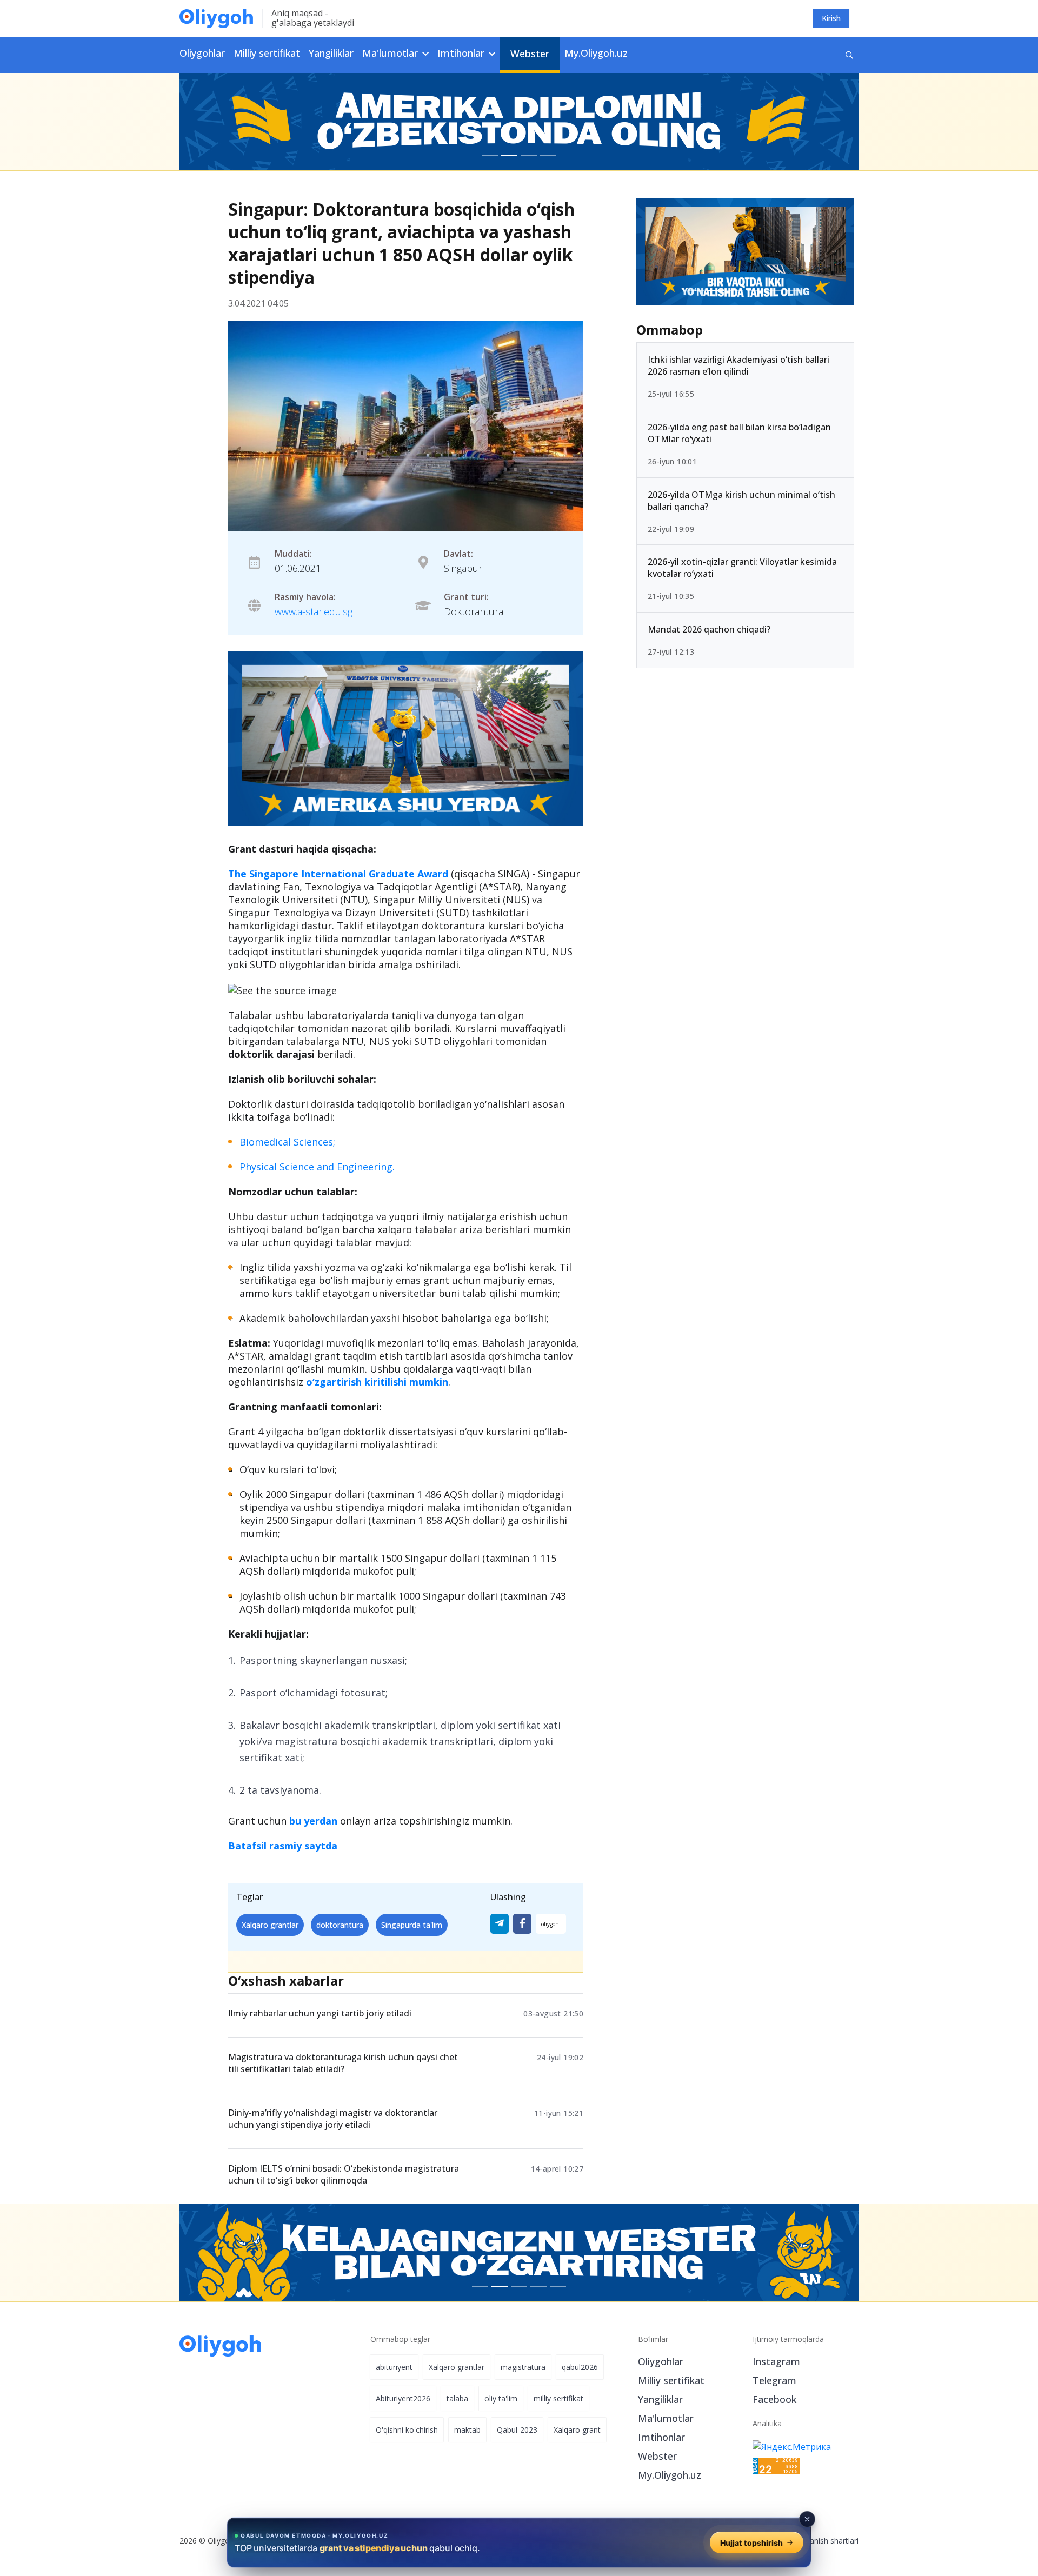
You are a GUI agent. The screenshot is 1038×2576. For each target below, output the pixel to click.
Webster (530, 54)
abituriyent (394, 2367)
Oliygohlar (202, 53)
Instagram (776, 2361)
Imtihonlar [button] (462, 53)
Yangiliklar (331, 53)
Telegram (774, 2380)
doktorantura (340, 1925)
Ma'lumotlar (666, 2418)
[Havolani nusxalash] (551, 1924)
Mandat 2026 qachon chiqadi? (709, 629)
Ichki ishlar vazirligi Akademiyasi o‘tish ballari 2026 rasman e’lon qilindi (738, 365)
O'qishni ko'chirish (407, 2430)
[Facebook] (522, 1924)
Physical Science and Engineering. (317, 1167)
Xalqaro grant (577, 2430)
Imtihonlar (661, 2437)
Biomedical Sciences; (287, 1142)
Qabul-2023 (517, 2430)
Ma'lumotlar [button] (391, 53)
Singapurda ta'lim (412, 1925)
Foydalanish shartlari (823, 2541)
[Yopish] (807, 2519)
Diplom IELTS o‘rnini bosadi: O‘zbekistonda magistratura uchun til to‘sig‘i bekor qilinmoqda (344, 2174)
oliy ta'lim (501, 2398)
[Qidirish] (849, 55)
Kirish (831, 18)
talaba (457, 2398)
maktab (467, 2430)
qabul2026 (580, 2367)
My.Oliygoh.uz (596, 53)
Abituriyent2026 (403, 2398)
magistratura (523, 2367)
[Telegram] (500, 1924)
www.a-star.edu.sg (314, 611)
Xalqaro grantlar (270, 1925)
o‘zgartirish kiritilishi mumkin (377, 1382)
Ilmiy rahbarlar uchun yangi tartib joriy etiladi (320, 2013)
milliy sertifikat (558, 2398)
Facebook (774, 2399)
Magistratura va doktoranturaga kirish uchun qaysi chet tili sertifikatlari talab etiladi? (343, 2063)
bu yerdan (313, 1821)
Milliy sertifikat (267, 53)
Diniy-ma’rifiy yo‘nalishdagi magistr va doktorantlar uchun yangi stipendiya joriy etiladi (333, 2119)
